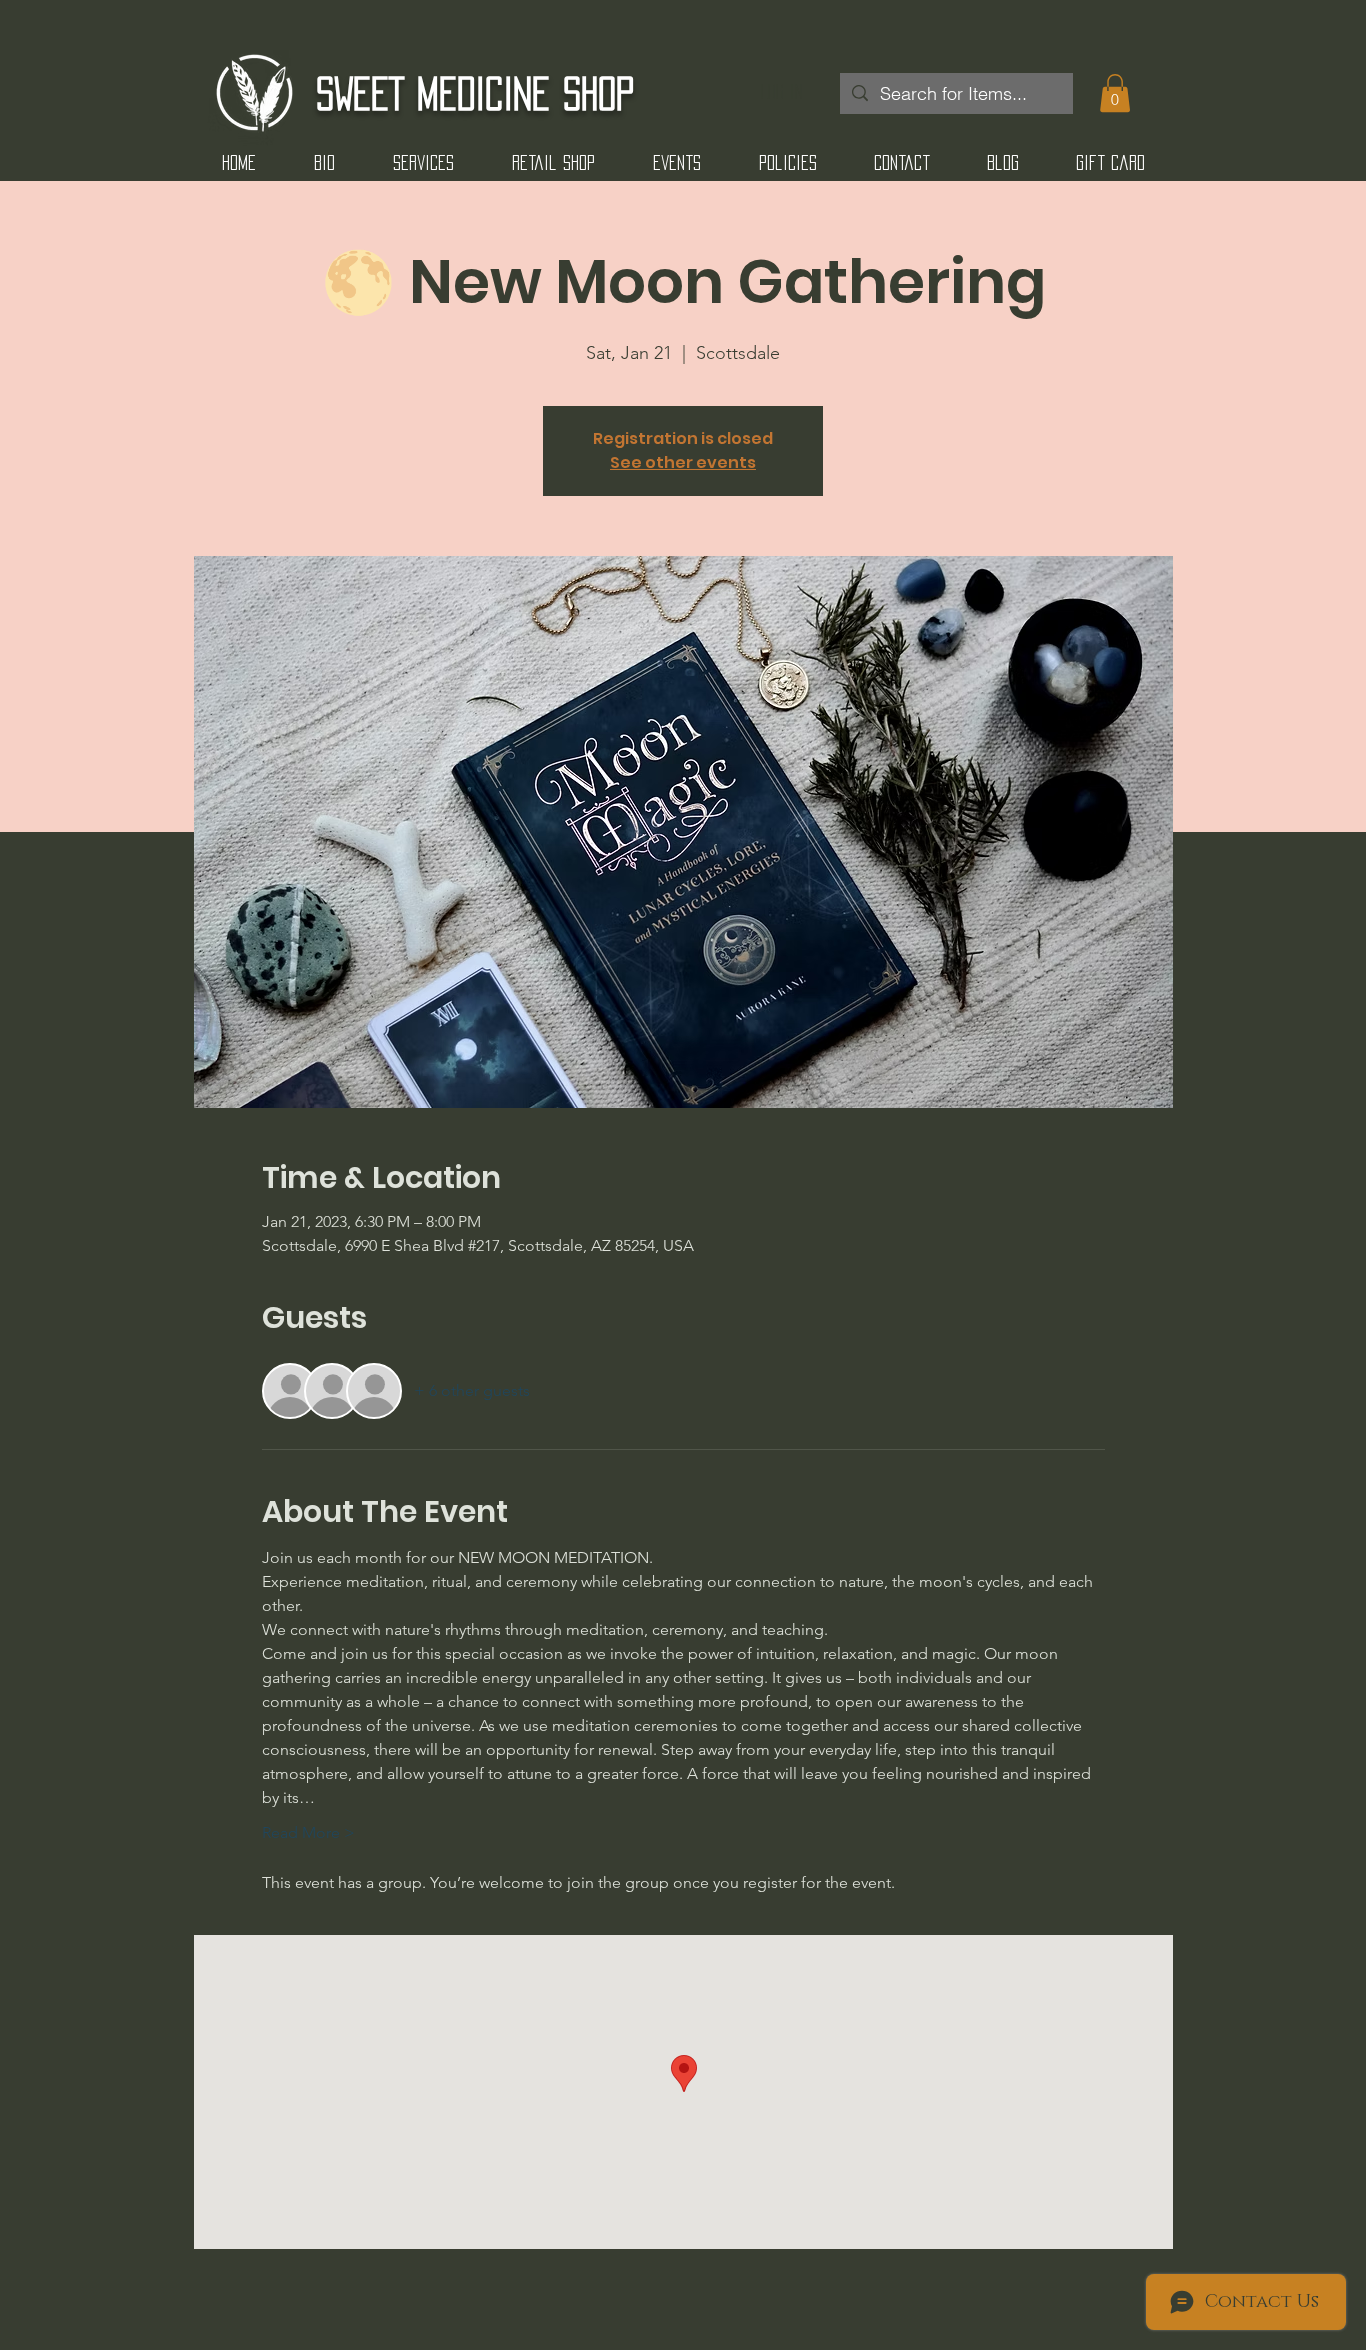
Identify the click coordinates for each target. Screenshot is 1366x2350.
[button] (1115, 93)
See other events (683, 462)
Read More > (308, 1832)
